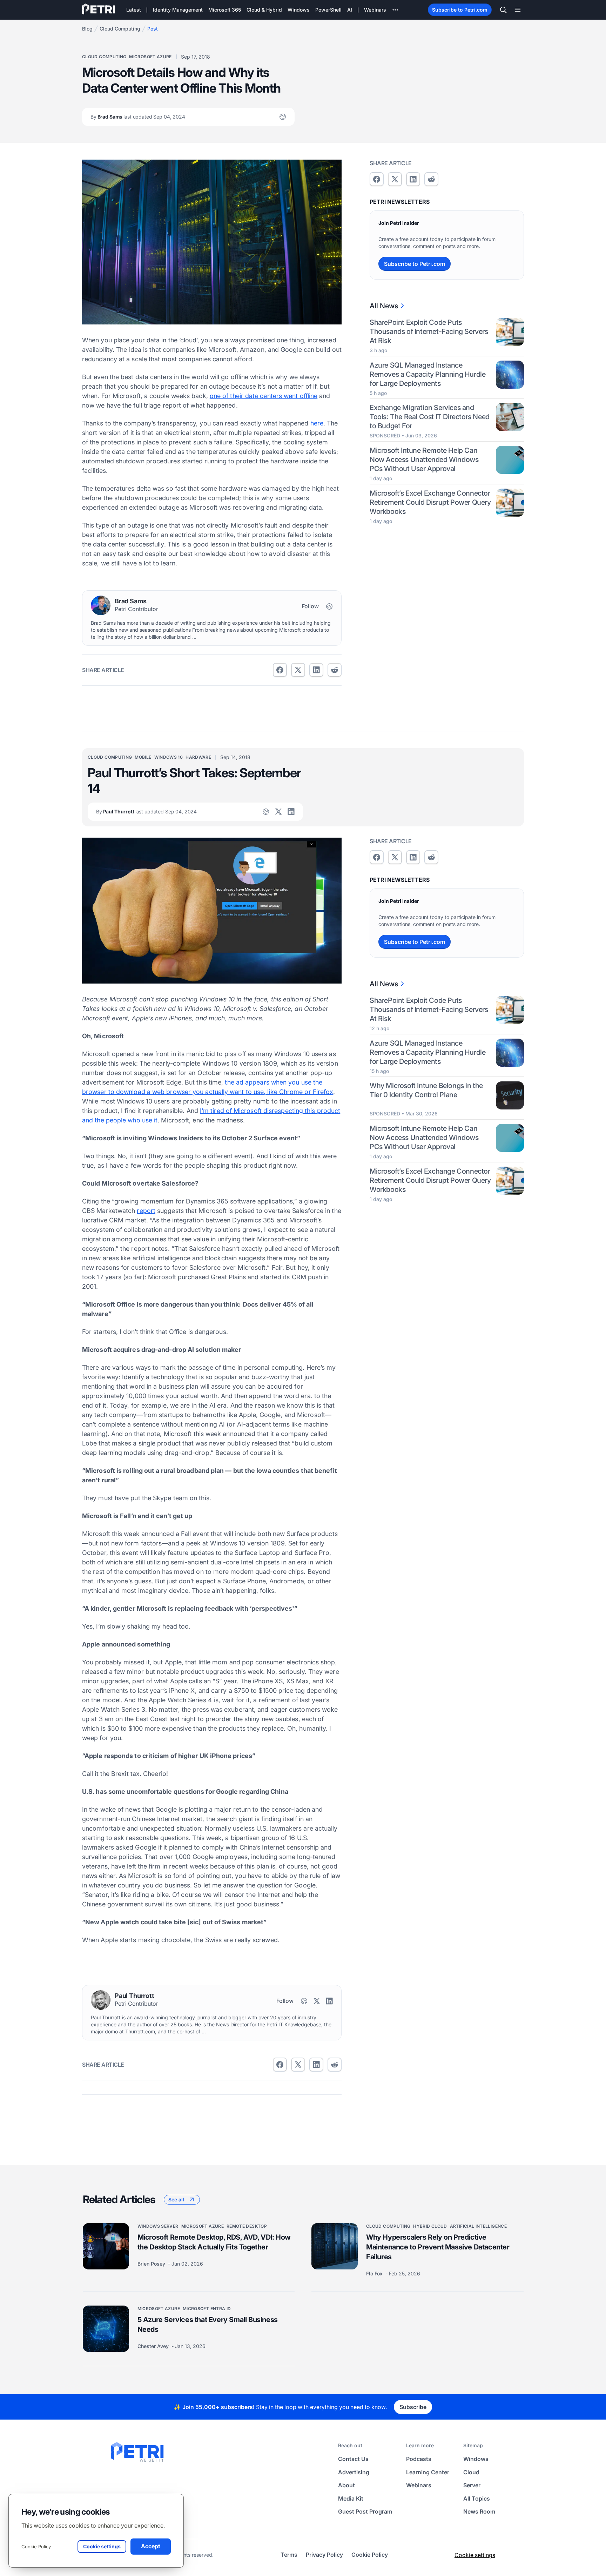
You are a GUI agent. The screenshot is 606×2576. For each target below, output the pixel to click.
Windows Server (158, 2226)
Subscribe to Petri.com (460, 10)
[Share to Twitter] (298, 670)
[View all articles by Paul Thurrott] (101, 2000)
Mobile (143, 757)
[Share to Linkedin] (316, 670)
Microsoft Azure (150, 57)
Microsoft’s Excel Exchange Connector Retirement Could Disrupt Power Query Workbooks (430, 502)
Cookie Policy (36, 2547)
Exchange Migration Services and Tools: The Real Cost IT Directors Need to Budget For (430, 417)
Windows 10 (169, 757)
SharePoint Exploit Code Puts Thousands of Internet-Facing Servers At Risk (429, 331)
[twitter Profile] (278, 812)
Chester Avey (154, 2346)
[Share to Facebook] (280, 670)
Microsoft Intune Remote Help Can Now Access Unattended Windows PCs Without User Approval (424, 459)
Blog (87, 29)
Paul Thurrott (146, 811)
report (146, 1211)
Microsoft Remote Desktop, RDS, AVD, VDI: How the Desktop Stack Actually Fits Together (214, 2242)
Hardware (198, 757)
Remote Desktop (247, 2226)
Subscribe (413, 2407)
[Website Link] (283, 117)
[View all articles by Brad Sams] (101, 605)
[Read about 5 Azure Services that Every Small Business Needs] (106, 2329)
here (317, 423)
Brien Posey (152, 2264)
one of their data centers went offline (264, 396)
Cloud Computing (120, 29)
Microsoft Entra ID (207, 2309)
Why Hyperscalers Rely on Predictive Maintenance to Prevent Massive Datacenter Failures (438, 2247)
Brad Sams (138, 117)
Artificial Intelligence (478, 2226)
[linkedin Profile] (291, 812)
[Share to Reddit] (335, 670)
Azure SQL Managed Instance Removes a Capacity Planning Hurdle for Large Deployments (427, 374)
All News (384, 306)
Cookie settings (475, 2555)
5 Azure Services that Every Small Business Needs (208, 2325)
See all (176, 2199)
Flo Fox (375, 2273)
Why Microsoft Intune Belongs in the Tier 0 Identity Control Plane (426, 1091)
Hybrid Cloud (430, 2226)
